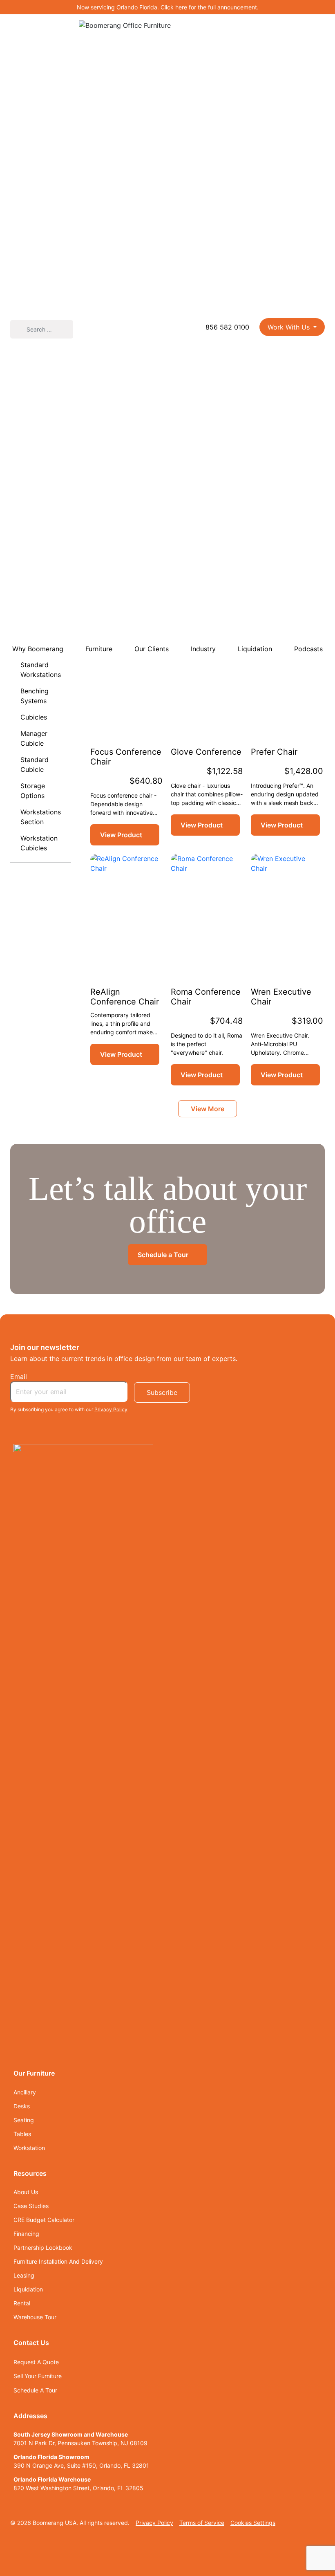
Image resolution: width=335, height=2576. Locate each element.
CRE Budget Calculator (44, 2220)
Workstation (29, 2148)
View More (208, 1109)
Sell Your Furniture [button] (38, 2376)
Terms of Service (202, 2523)
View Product (121, 835)
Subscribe (162, 1392)
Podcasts (308, 649)
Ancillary (25, 2092)
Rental (22, 2303)
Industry (203, 649)
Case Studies (31, 2206)
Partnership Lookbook (43, 2248)
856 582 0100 (226, 327)
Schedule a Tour (164, 1255)
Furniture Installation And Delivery (58, 2261)
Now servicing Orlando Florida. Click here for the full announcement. (168, 7)
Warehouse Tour (35, 2317)
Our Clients (152, 649)
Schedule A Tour (35, 2390)
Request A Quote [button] (36, 2362)
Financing (27, 2234)
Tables (22, 2134)
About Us (27, 2192)
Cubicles (34, 717)
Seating (24, 2120)
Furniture (99, 649)
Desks (22, 2106)
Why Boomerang (38, 649)
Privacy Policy (111, 1409)
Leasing (24, 2275)
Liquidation (255, 649)
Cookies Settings (253, 2523)
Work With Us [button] (290, 327)
